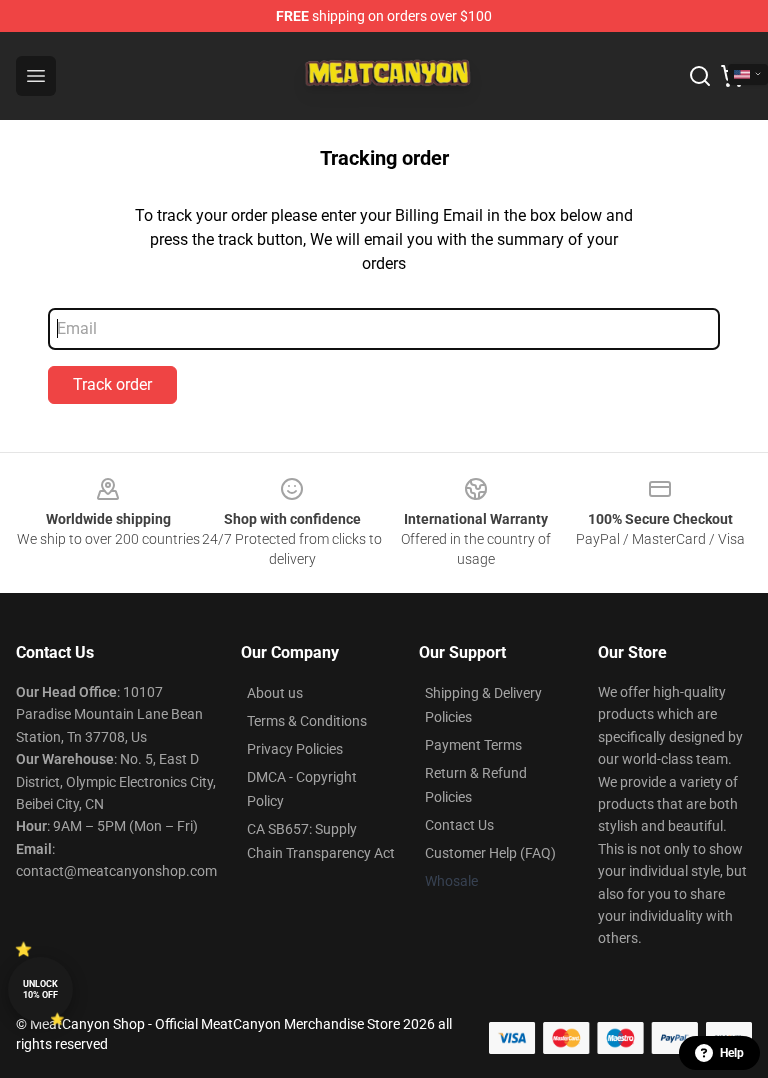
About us (275, 693)
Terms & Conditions (307, 721)
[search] (700, 76)
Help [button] (732, 1053)
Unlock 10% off (40, 989)
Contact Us (459, 825)
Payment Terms (473, 745)
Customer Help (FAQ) (490, 853)
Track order (112, 384)
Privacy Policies (295, 749)
